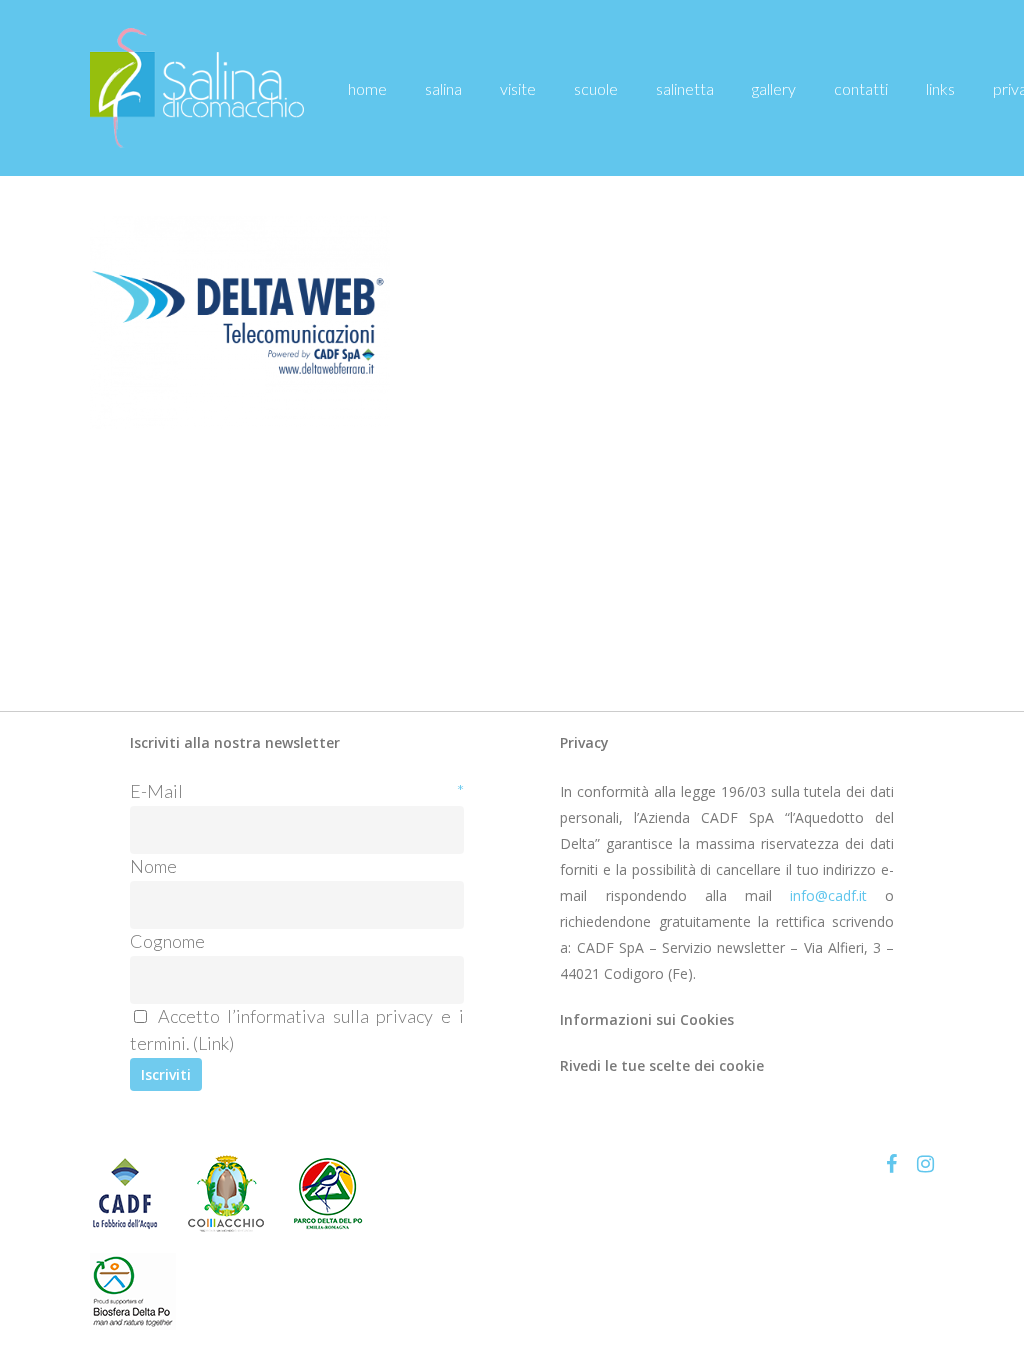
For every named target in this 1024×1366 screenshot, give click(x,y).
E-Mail (297, 791)
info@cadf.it (828, 895)
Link (213, 1043)
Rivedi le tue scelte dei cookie (662, 1065)
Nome (153, 866)
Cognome (167, 941)
